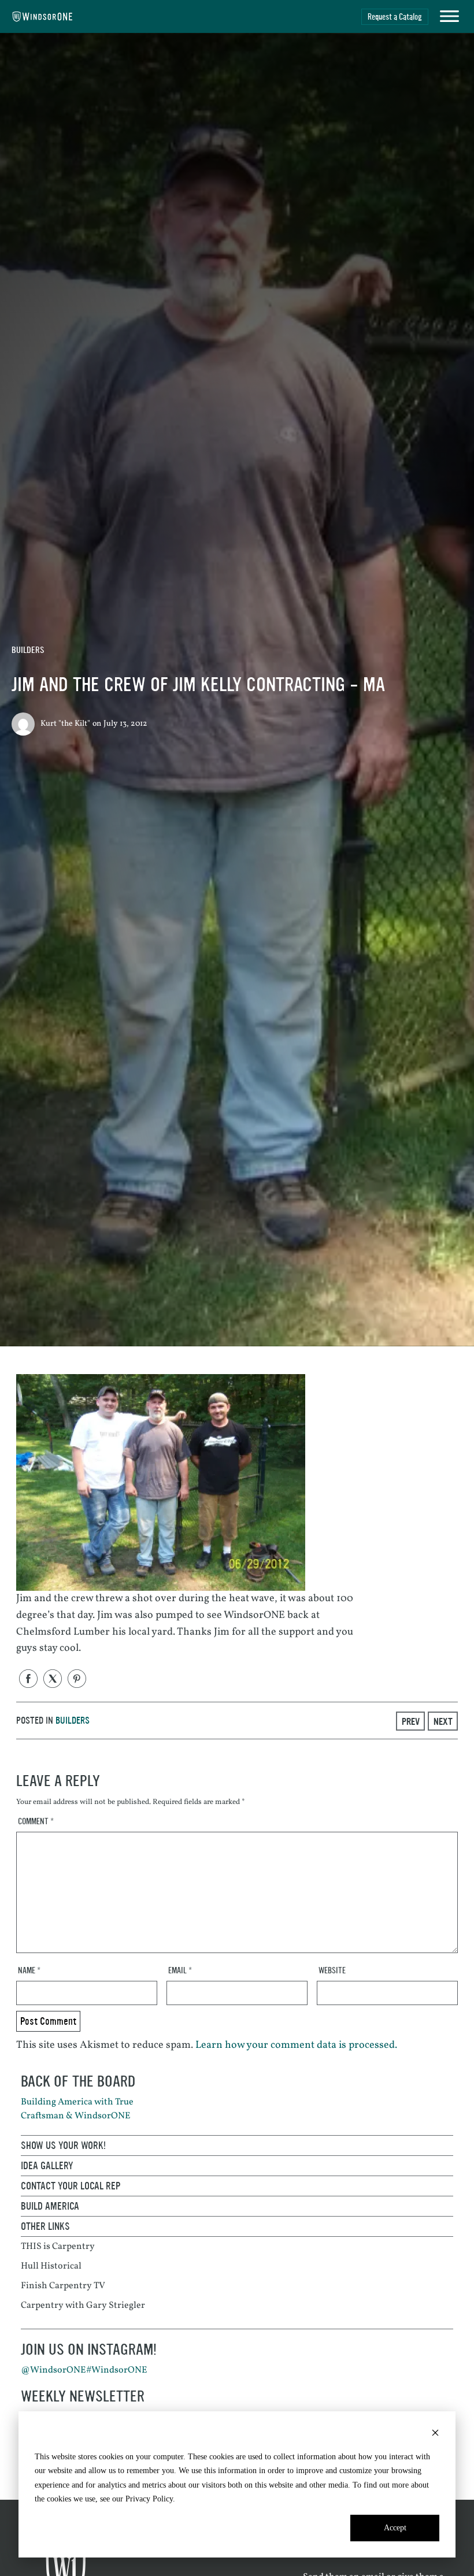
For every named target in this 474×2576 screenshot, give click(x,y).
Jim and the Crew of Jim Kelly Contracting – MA (198, 685)
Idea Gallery (47, 2166)
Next (443, 1721)
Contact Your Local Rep (71, 2186)
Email (180, 1971)
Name (29, 1971)
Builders (28, 650)
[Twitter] (53, 1679)
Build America (50, 2206)
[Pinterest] (77, 1679)
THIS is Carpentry (58, 2247)
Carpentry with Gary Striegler (83, 2306)
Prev (411, 1721)
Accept (395, 2528)
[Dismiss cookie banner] (435, 2435)
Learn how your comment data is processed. (296, 2045)
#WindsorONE (117, 2370)
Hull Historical (51, 2266)
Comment (36, 1822)
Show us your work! (63, 2146)
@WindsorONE (53, 2370)
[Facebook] (28, 1679)
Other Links (45, 2226)
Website (332, 1971)
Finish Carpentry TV (63, 2286)
